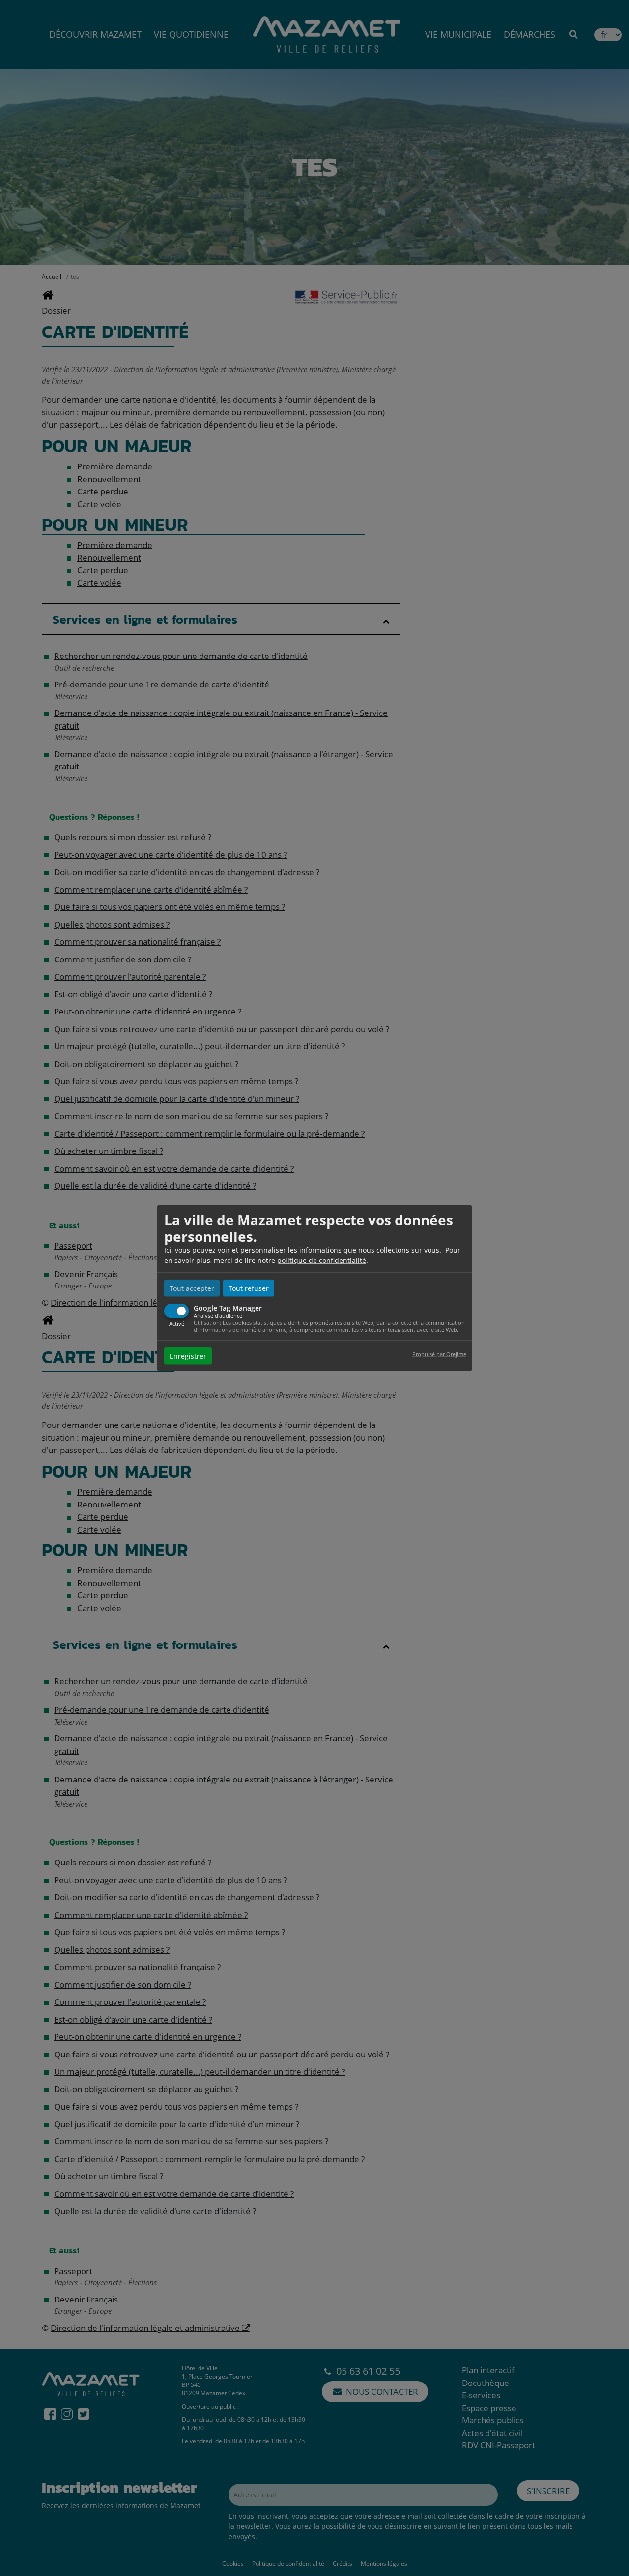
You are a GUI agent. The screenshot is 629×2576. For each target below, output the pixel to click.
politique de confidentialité (322, 1260)
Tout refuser (249, 1288)
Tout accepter (192, 1288)
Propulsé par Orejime (439, 1354)
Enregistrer (188, 1356)
